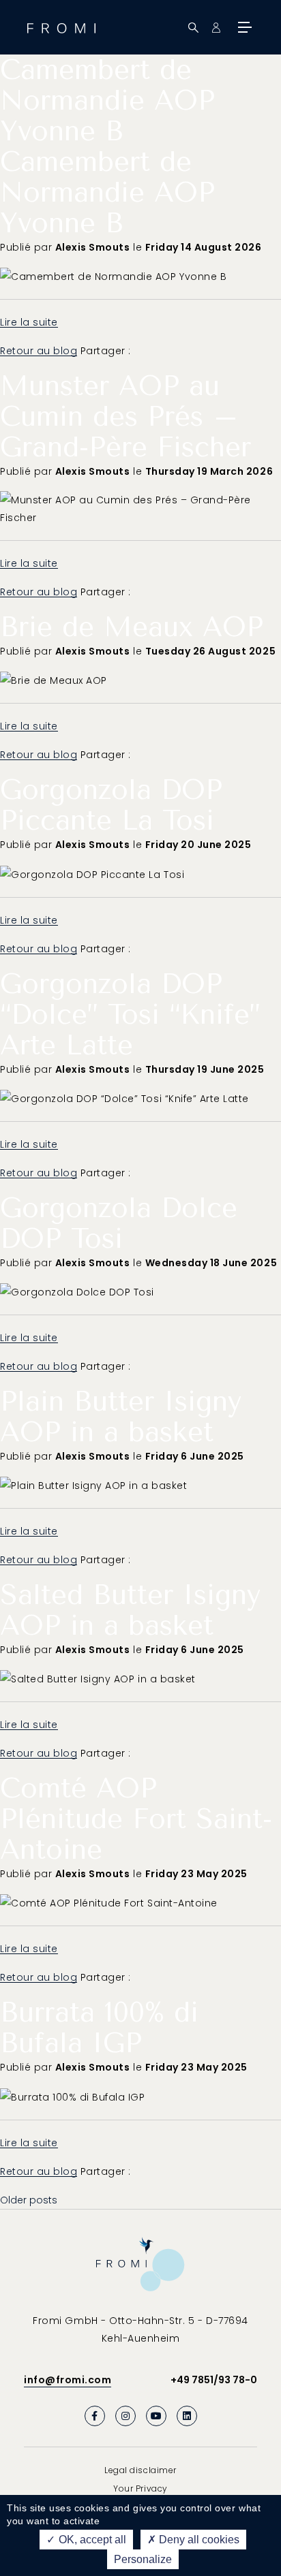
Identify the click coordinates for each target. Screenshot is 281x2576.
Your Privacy (140, 2488)
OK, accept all (91, 2540)
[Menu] (243, 27)
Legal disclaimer (140, 2470)
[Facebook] (95, 2416)
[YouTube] (156, 2416)
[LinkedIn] (187, 2416)
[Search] (193, 28)
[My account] (216, 28)
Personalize (143, 2559)
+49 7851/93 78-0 (214, 2380)
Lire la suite (29, 322)
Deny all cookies (198, 2540)
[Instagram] (125, 2416)
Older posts (29, 2200)
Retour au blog (39, 351)
